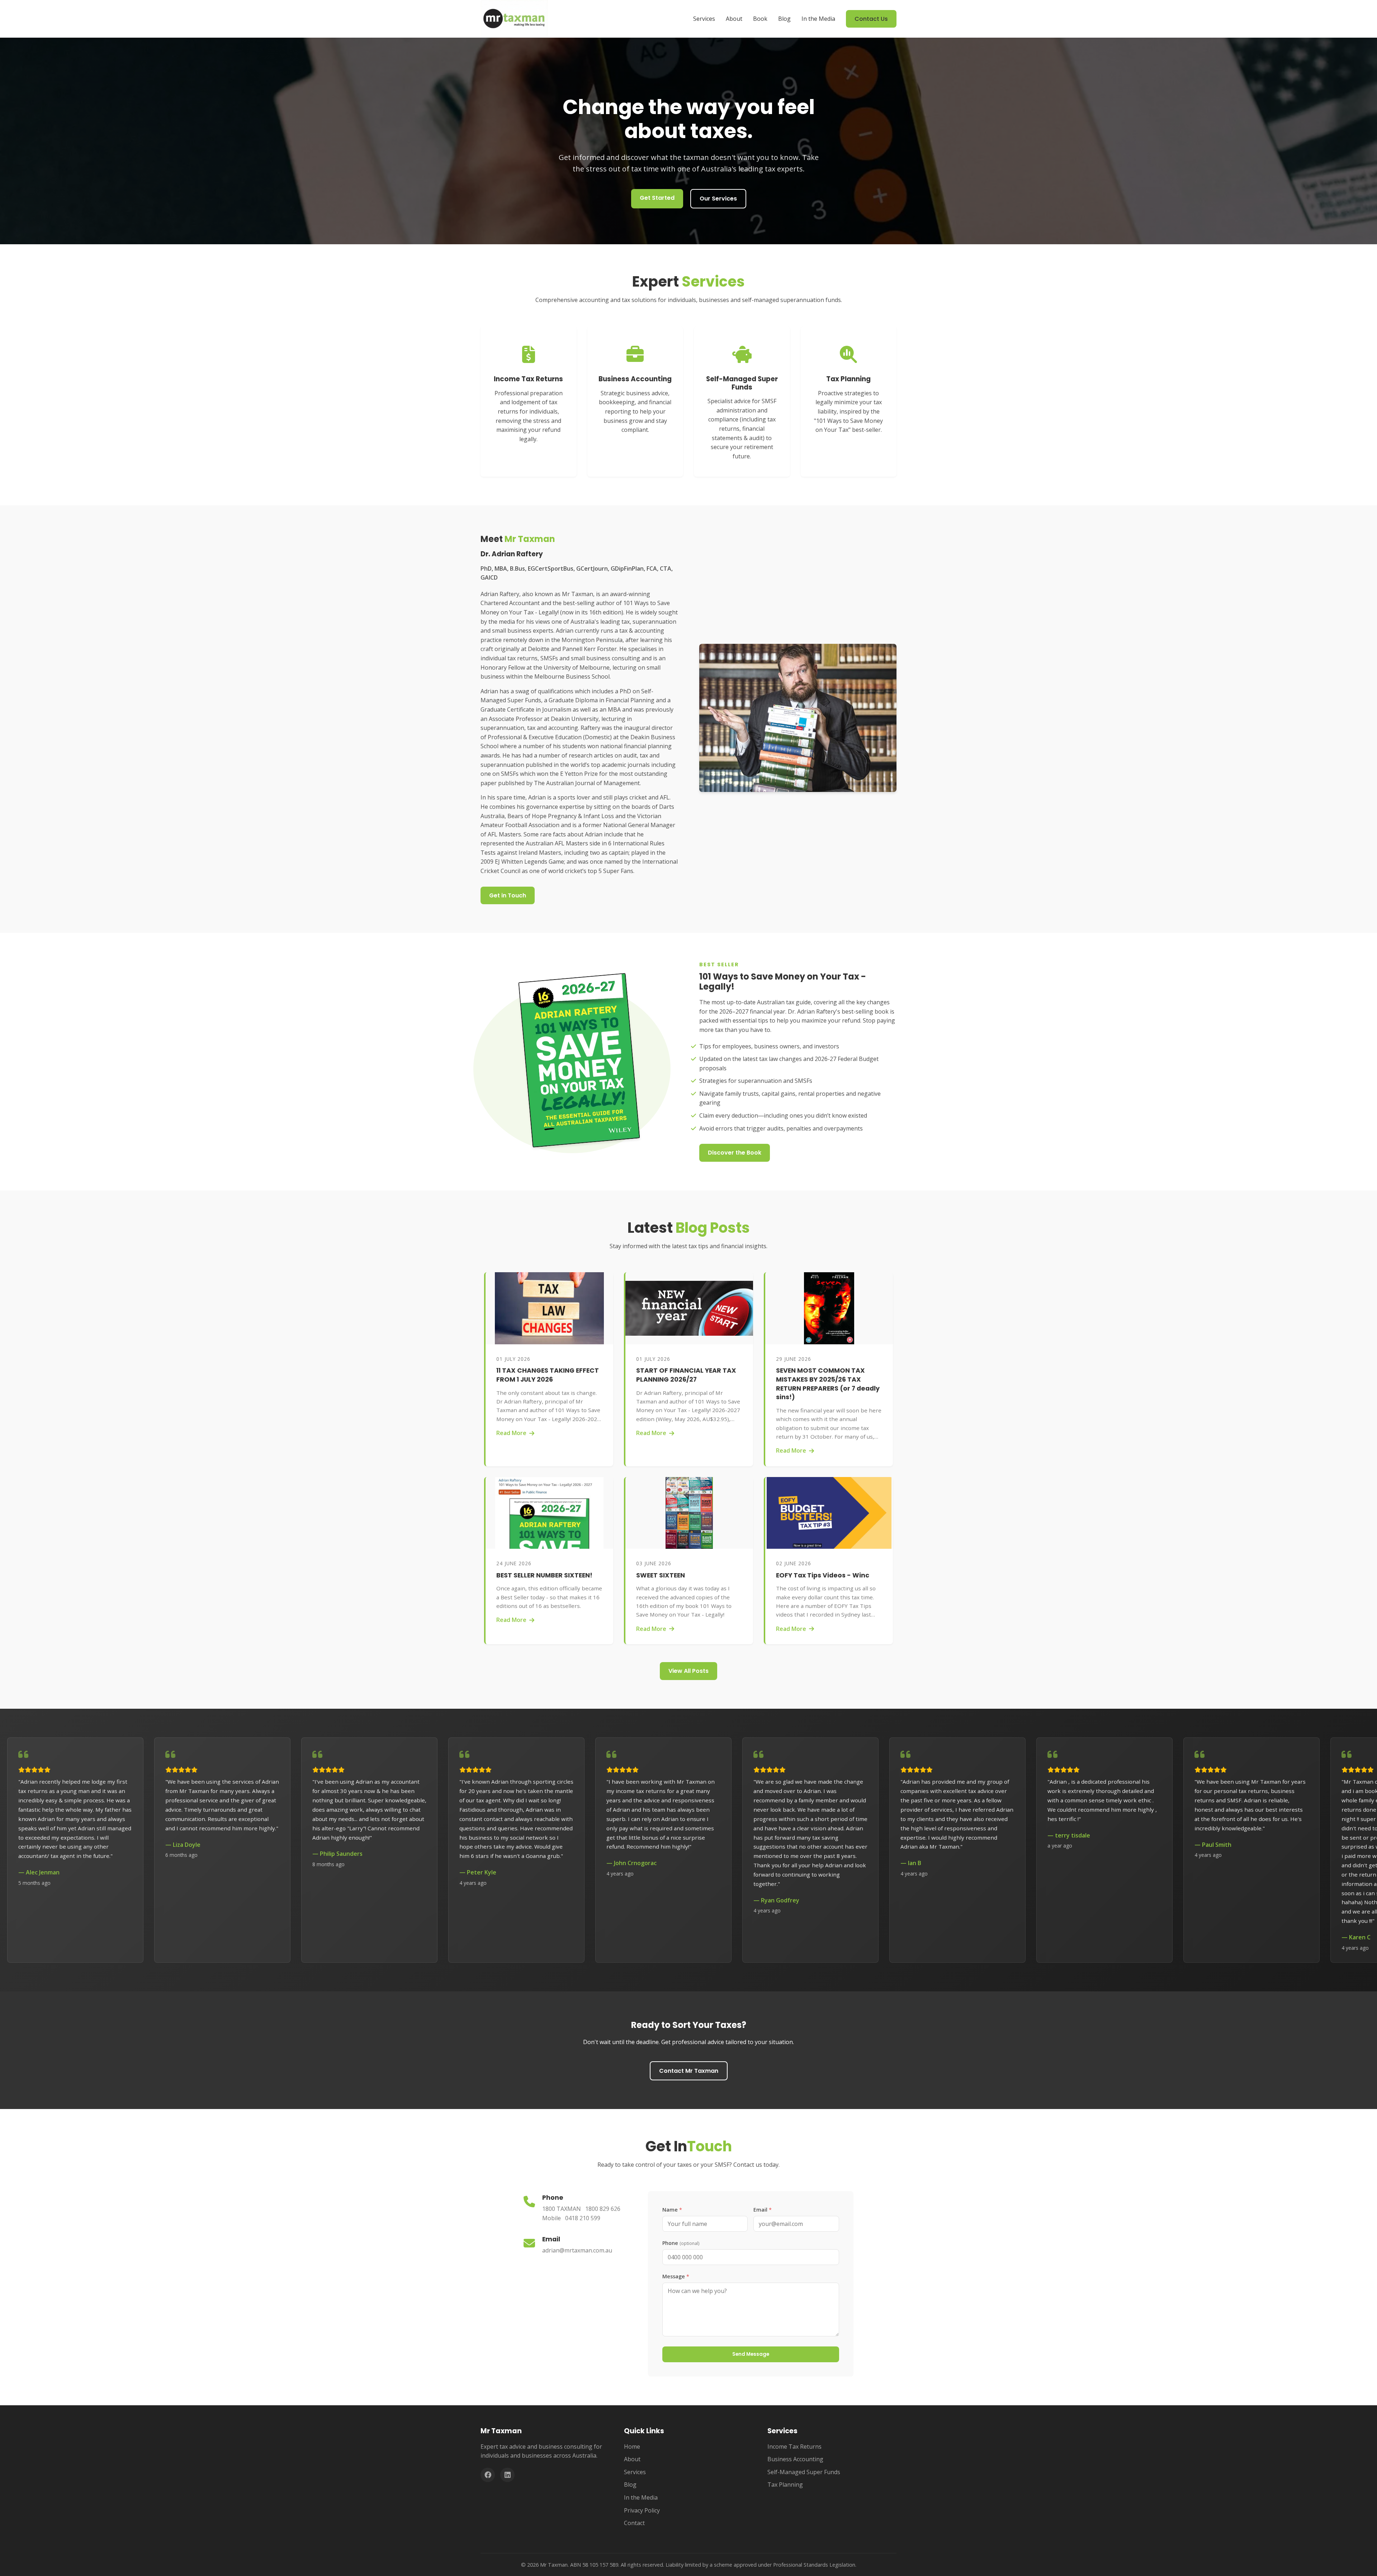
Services (704, 19)
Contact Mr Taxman (689, 2071)
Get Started (657, 198)
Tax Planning (785, 2485)
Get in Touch (508, 895)
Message (676, 2276)
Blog (784, 19)
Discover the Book (735, 1153)
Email (763, 2210)
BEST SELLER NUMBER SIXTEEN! (544, 1575)
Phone (681, 2243)
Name (672, 2210)
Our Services (718, 199)
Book (760, 19)
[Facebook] (488, 2475)
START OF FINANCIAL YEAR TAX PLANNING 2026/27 (686, 1375)
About (734, 19)
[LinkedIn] (507, 2475)
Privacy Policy (642, 2510)
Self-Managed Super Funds (804, 2472)
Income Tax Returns (794, 2447)
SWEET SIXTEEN (661, 1575)
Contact (634, 2523)
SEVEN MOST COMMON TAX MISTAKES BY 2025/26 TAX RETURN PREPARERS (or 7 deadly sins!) (828, 1384)
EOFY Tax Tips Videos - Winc (823, 1575)
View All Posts (688, 1671)
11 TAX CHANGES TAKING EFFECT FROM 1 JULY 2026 (548, 1375)
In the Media (818, 19)
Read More (511, 1433)
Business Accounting (795, 2459)
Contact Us (871, 19)
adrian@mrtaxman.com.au (577, 2250)
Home (632, 2447)
